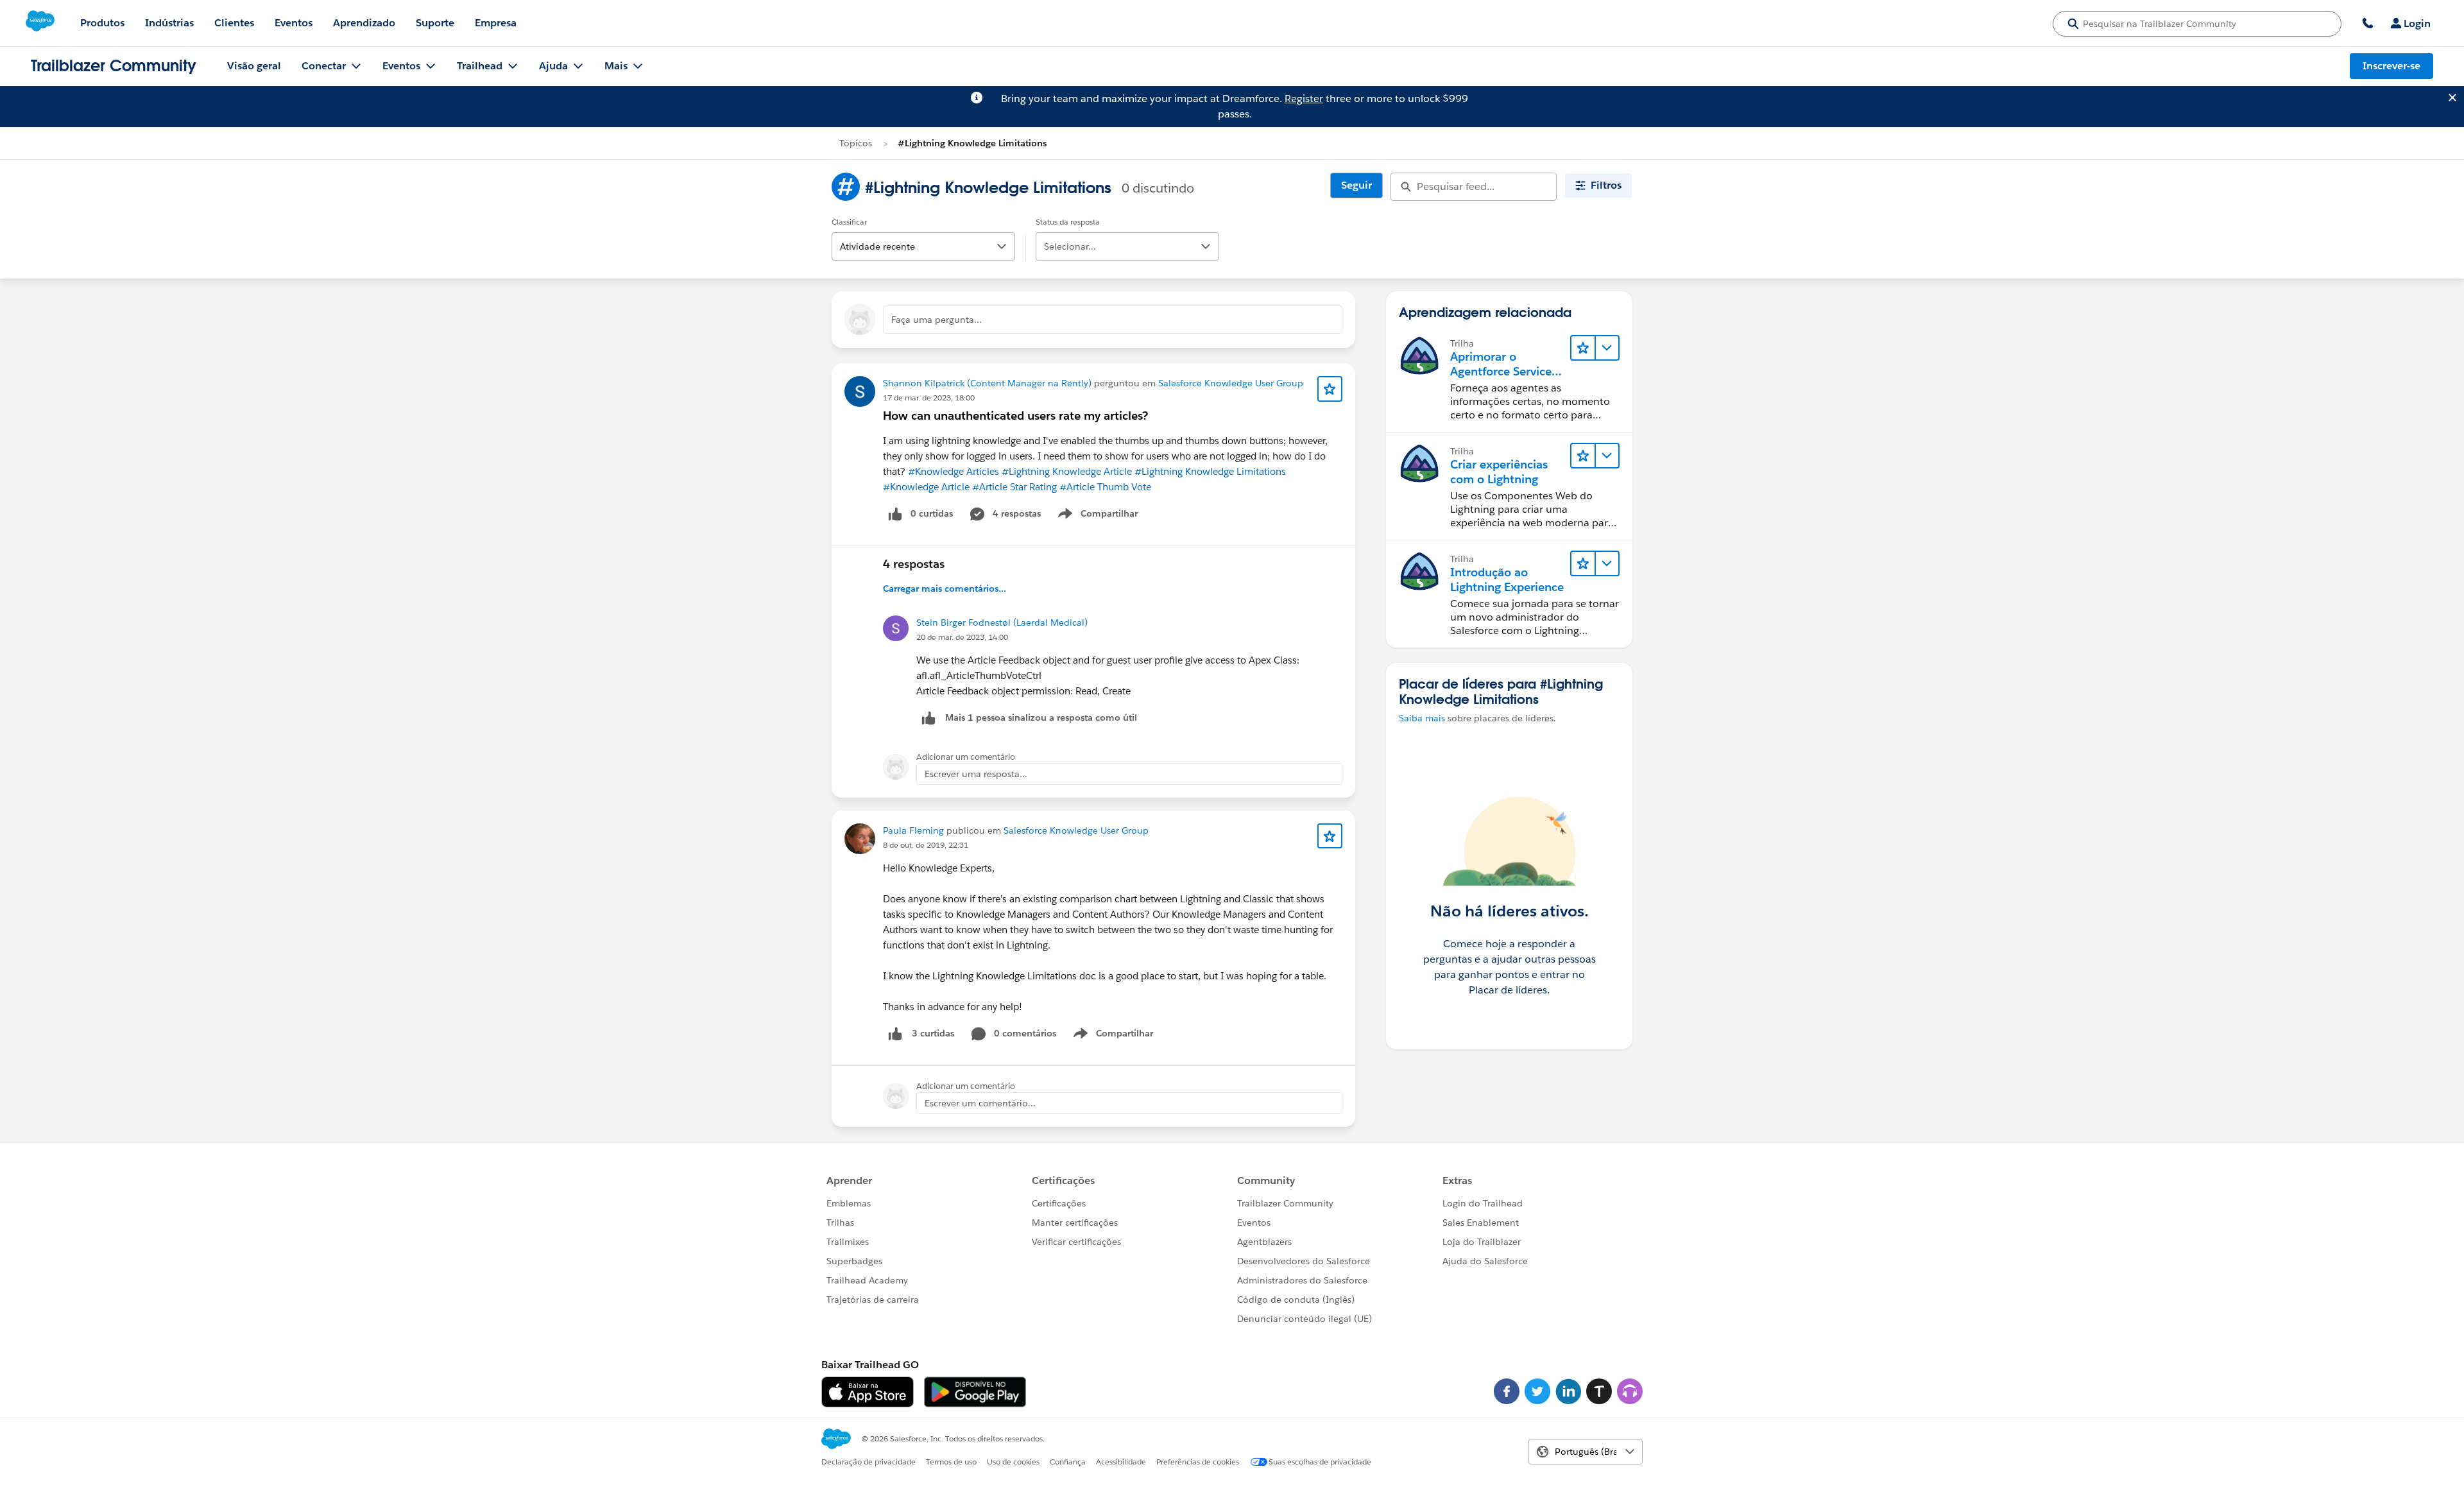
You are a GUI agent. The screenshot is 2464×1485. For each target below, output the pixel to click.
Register (1304, 99)
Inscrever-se (2391, 66)
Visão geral (254, 66)
